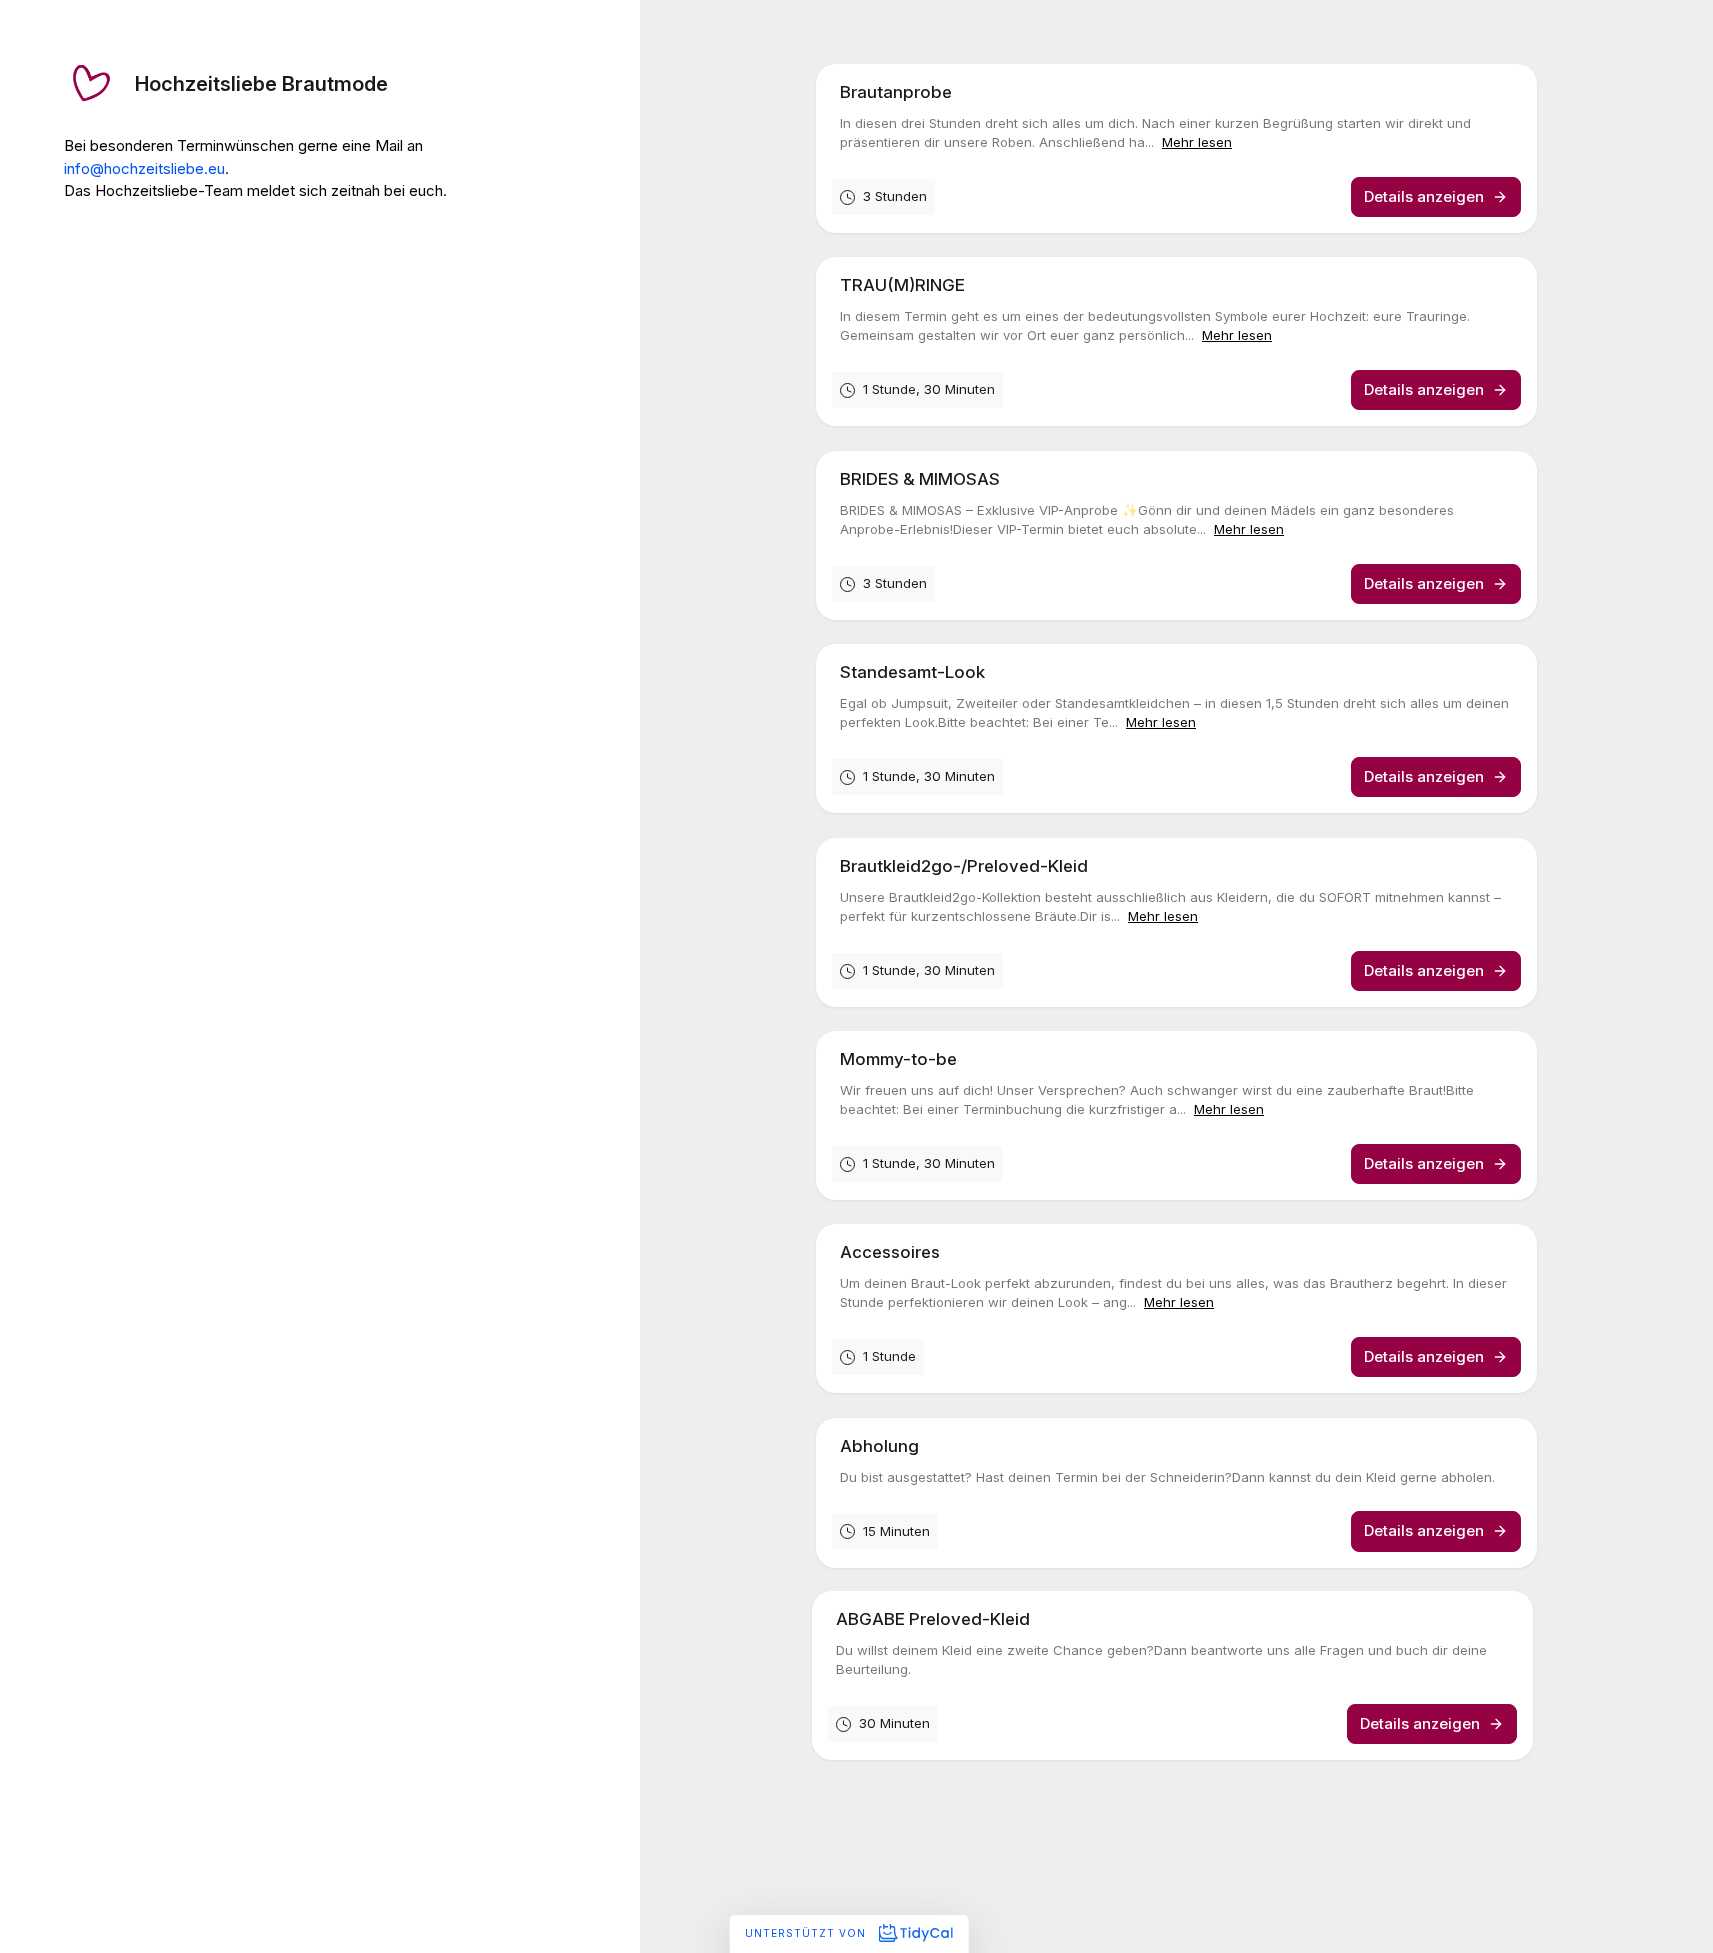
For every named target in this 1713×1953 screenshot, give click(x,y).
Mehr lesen (1197, 142)
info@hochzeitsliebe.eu (144, 168)
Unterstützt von (807, 1933)
